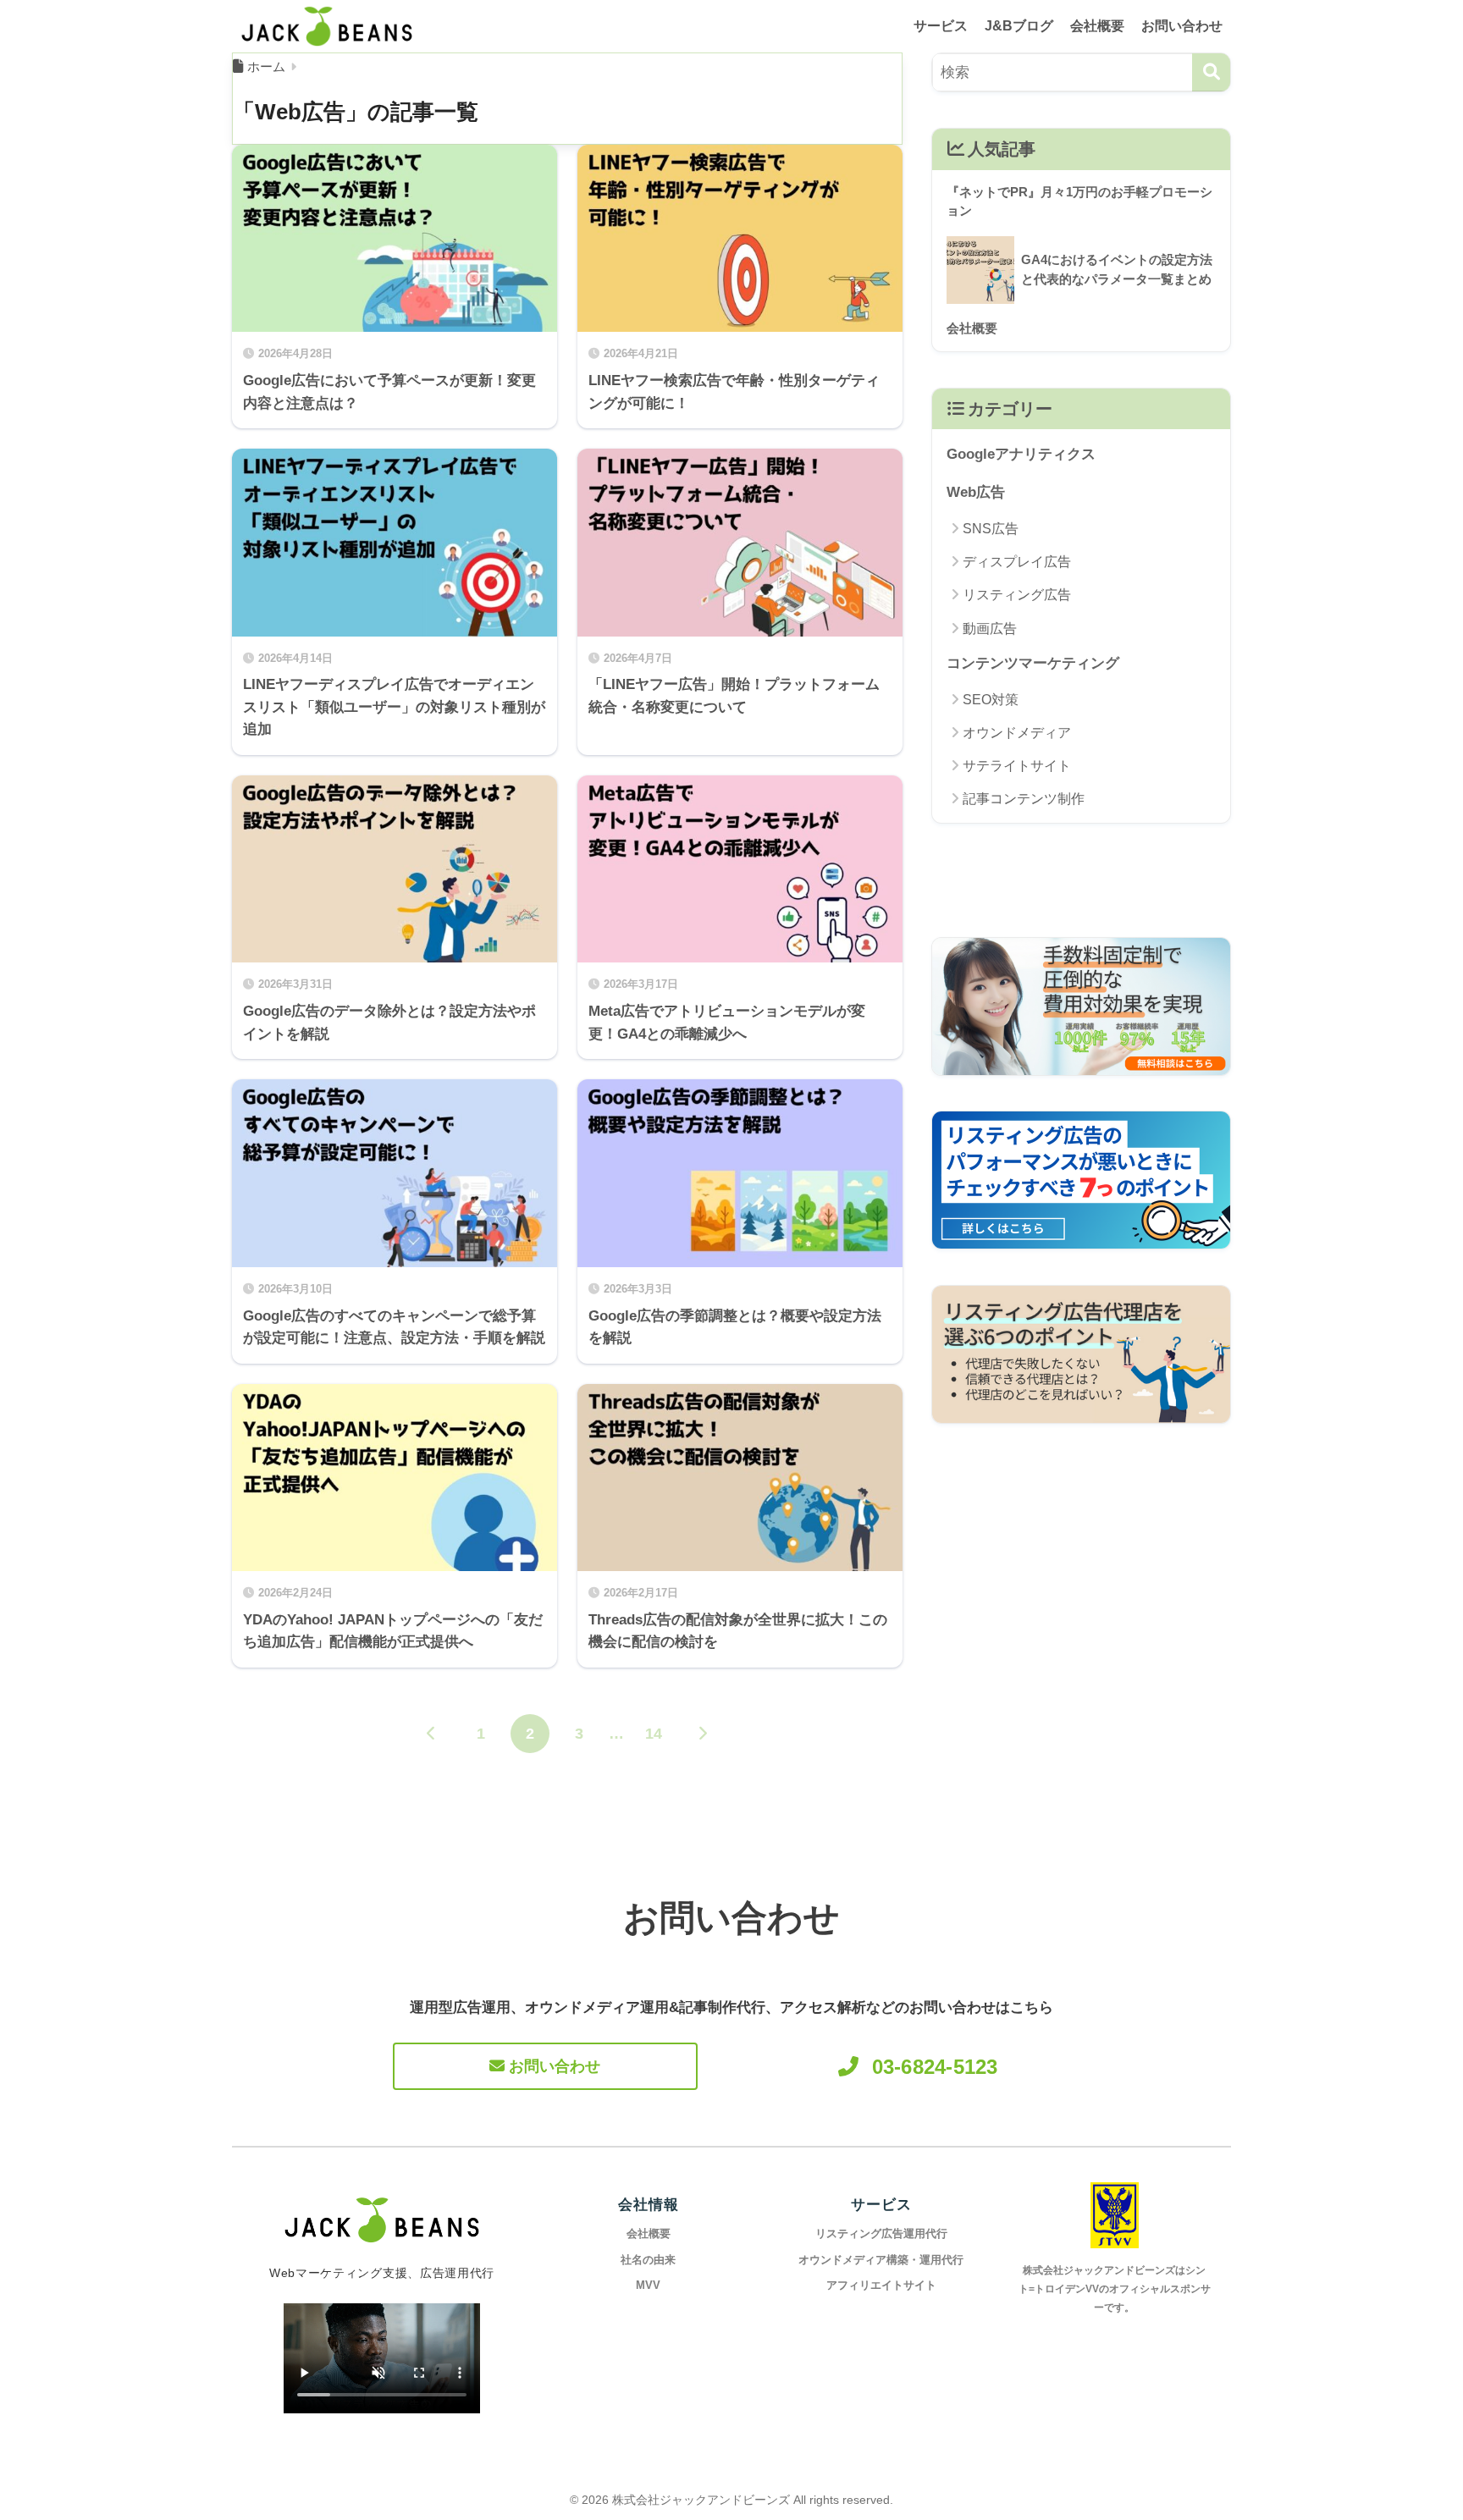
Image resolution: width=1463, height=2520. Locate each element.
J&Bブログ (1019, 26)
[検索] (1211, 72)
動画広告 (990, 629)
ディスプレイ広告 (1017, 562)
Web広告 (976, 492)
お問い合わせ (1182, 26)
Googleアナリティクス (1021, 454)
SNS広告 (991, 529)
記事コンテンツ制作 (1024, 799)
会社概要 (1097, 26)
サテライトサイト (1017, 766)
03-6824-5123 (935, 2067)
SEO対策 (991, 700)
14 (654, 1734)
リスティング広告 (1017, 595)
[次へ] (703, 1734)
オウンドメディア (1017, 733)
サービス (941, 26)
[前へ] (432, 1734)
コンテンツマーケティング (1033, 663)
